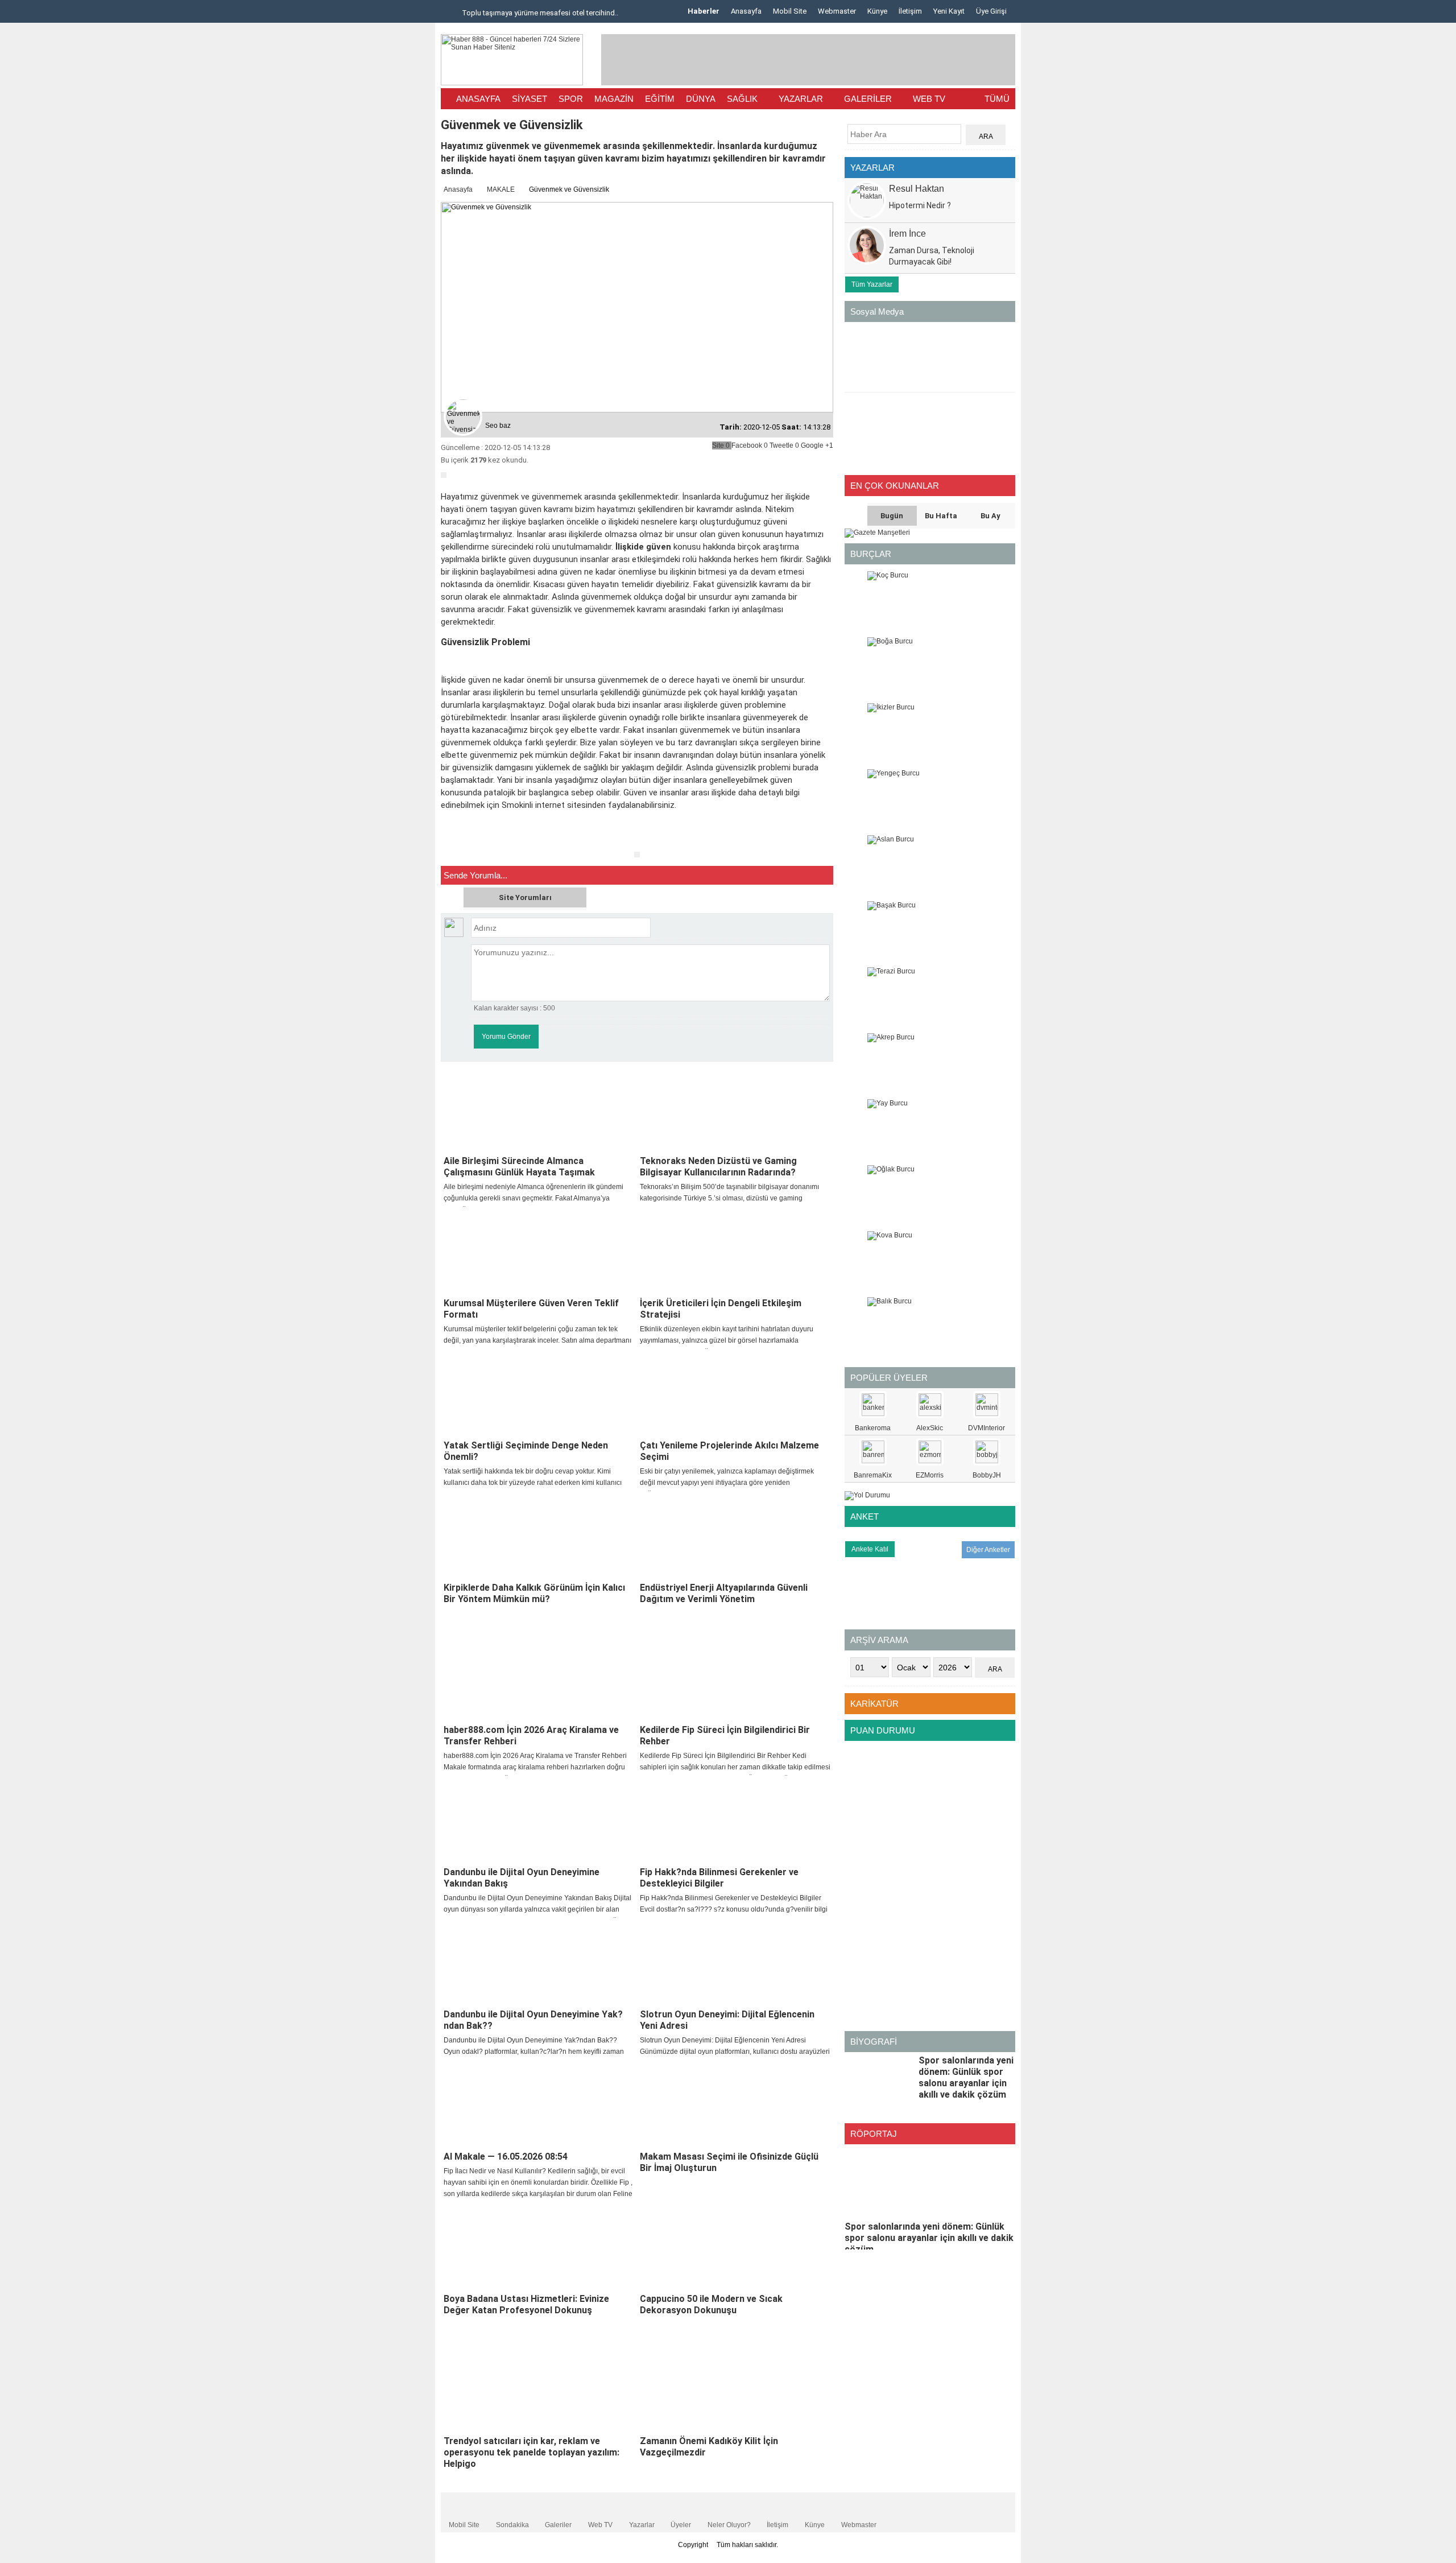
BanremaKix (873, 1475)
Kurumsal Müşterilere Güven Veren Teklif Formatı (531, 1309)
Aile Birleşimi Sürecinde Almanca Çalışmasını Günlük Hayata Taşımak (519, 1167)
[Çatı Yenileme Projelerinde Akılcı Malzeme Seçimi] (735, 1394)
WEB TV (929, 99)
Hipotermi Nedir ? (920, 205)
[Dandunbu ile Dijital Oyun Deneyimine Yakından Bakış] (539, 1821)
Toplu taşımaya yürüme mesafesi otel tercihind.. (539, 13)
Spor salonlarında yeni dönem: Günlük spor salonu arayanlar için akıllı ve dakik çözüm (966, 2077)
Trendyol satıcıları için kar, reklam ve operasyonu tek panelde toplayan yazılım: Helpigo (531, 2452)
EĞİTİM (660, 99)
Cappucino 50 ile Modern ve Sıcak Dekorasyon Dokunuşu (711, 2304)
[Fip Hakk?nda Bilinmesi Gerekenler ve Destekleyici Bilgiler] (735, 1821)
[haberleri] (448, 842)
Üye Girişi (991, 11)
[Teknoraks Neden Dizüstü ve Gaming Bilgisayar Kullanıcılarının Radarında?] (735, 1110)
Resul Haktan (917, 189)
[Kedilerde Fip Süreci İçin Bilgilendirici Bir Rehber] (735, 1679)
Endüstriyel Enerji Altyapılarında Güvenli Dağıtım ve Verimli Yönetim (724, 1593)
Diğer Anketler (988, 1550)
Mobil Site (790, 11)
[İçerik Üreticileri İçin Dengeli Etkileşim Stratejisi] (735, 1252)
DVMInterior (986, 1428)
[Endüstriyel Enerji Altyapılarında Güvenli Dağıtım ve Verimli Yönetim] (735, 1537)
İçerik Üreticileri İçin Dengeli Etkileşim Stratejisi (721, 1309)
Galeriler (558, 2525)
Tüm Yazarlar (872, 284)
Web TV (600, 2525)
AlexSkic (930, 1428)
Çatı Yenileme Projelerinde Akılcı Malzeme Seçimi (729, 1451)
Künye (877, 11)
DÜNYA (701, 99)
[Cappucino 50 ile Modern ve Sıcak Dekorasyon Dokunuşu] (735, 2248)
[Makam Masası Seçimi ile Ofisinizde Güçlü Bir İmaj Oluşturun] (735, 2106)
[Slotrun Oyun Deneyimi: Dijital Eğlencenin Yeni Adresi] (735, 1963)
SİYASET (530, 99)
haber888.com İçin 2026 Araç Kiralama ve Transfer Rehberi (531, 1736)
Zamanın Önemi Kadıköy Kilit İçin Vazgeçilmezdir (709, 2447)
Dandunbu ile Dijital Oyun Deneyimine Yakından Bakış (522, 1878)
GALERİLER (868, 99)
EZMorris (930, 1475)
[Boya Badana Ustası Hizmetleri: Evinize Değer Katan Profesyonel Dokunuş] (539, 2248)
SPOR (571, 99)
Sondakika (512, 2525)
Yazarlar (642, 2525)
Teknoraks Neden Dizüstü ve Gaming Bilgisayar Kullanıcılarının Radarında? (718, 1167)
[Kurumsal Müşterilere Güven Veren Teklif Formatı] (539, 1252)
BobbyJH (987, 1475)
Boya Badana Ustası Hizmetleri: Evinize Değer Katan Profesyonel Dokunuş (526, 2304)
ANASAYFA (478, 99)
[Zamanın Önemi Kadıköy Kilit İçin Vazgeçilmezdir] (735, 2390)
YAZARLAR (801, 99)
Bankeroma (873, 1428)
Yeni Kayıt (949, 11)
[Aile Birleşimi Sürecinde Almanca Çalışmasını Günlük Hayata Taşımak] (539, 1110)
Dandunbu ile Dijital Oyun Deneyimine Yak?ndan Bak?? (533, 2020)
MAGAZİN (614, 99)
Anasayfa (746, 11)
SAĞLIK (742, 99)
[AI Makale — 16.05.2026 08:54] (539, 2106)
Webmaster (837, 11)
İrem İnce (907, 234)
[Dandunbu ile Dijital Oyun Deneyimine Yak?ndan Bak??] (539, 1963)
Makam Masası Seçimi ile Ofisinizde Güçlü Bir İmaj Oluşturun (729, 2162)
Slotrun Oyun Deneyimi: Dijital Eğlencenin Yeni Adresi (727, 2020)
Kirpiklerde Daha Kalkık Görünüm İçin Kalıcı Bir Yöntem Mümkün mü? (534, 1593)
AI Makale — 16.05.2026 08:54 (506, 2157)
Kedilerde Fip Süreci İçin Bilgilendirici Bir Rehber (725, 1736)
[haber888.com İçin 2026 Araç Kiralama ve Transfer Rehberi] (539, 1679)
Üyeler (681, 2525)
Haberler (704, 11)
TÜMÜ (997, 99)
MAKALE (501, 189)
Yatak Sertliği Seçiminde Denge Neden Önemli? (526, 1451)
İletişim (910, 11)
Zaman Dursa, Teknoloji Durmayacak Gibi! (932, 256)
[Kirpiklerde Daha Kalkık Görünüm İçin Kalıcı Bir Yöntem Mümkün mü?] (539, 1537)
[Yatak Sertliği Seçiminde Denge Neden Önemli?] (539, 1394)
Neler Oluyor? (729, 2525)
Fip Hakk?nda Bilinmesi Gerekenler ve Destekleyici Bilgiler (719, 1878)
